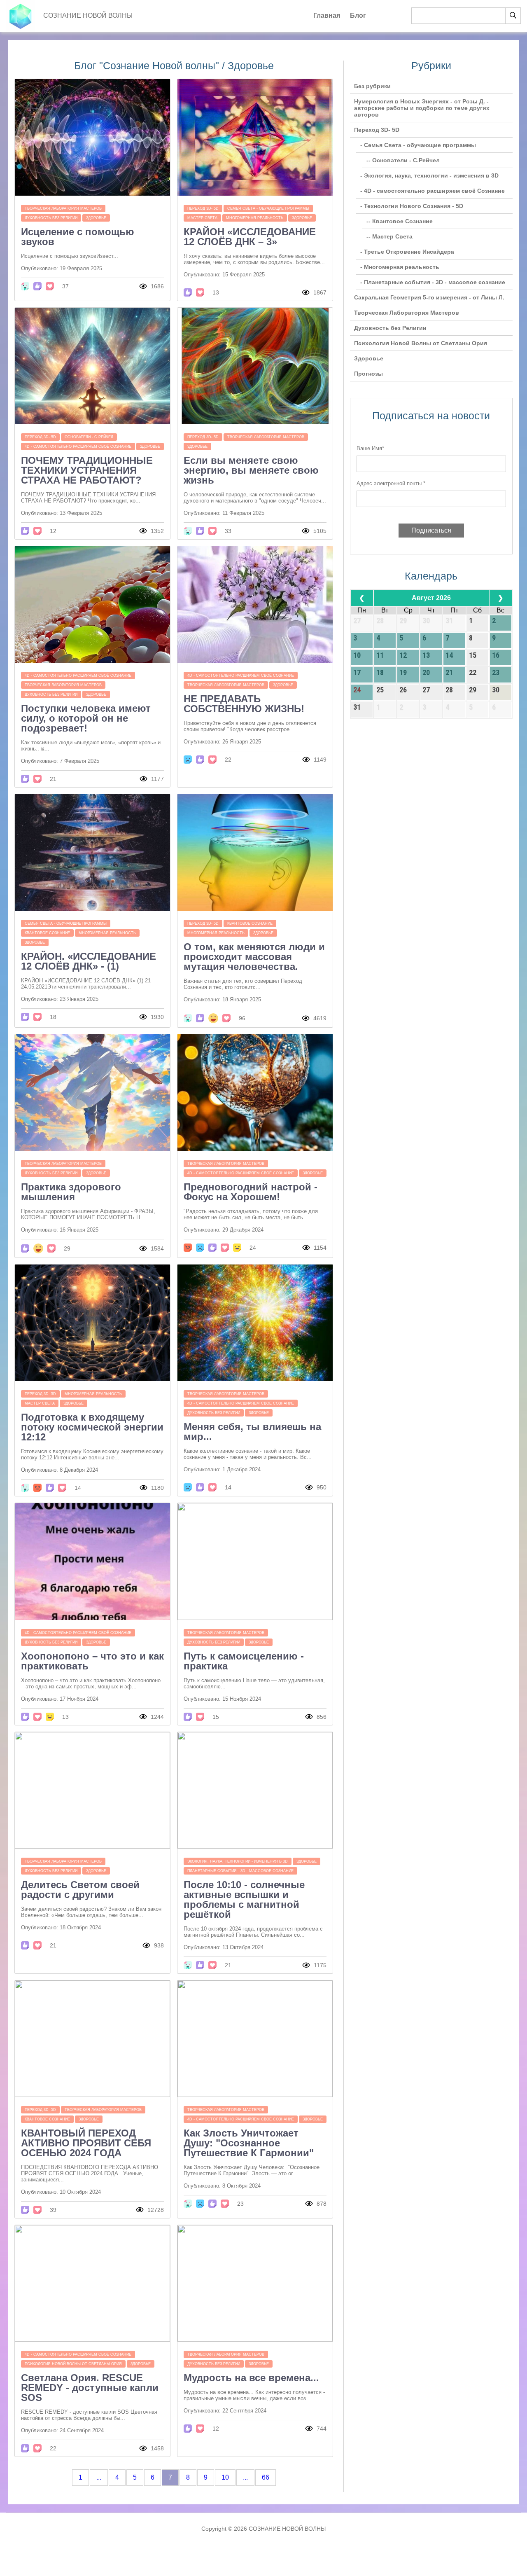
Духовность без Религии (51, 218)
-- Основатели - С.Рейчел (403, 160)
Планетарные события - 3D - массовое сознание (240, 1871)
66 (266, 2477)
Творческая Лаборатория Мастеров (63, 208)
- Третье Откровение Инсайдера (407, 252)
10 (225, 2477)
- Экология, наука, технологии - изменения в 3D (429, 175)
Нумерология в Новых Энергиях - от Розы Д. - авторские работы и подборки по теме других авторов (422, 108)
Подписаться (431, 530)
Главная (327, 15)
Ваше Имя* (370, 448)
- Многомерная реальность (400, 267)
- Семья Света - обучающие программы (418, 145)
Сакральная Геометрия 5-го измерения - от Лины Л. (429, 297)
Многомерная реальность (255, 218)
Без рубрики (372, 86)
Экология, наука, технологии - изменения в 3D (238, 1861)
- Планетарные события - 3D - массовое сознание (433, 282)
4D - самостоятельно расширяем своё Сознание (78, 446)
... (99, 2477)
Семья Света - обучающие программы (268, 208)
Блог (358, 15)
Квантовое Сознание (47, 933)
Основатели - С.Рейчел (89, 437)
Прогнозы (368, 374)
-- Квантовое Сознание (400, 221)
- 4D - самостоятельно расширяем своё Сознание (433, 191)
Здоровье (96, 218)
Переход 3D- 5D (203, 208)
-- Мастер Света (389, 236)
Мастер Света (202, 218)
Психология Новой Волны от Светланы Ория (73, 2364)
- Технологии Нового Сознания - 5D (412, 206)
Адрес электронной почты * (391, 483)
